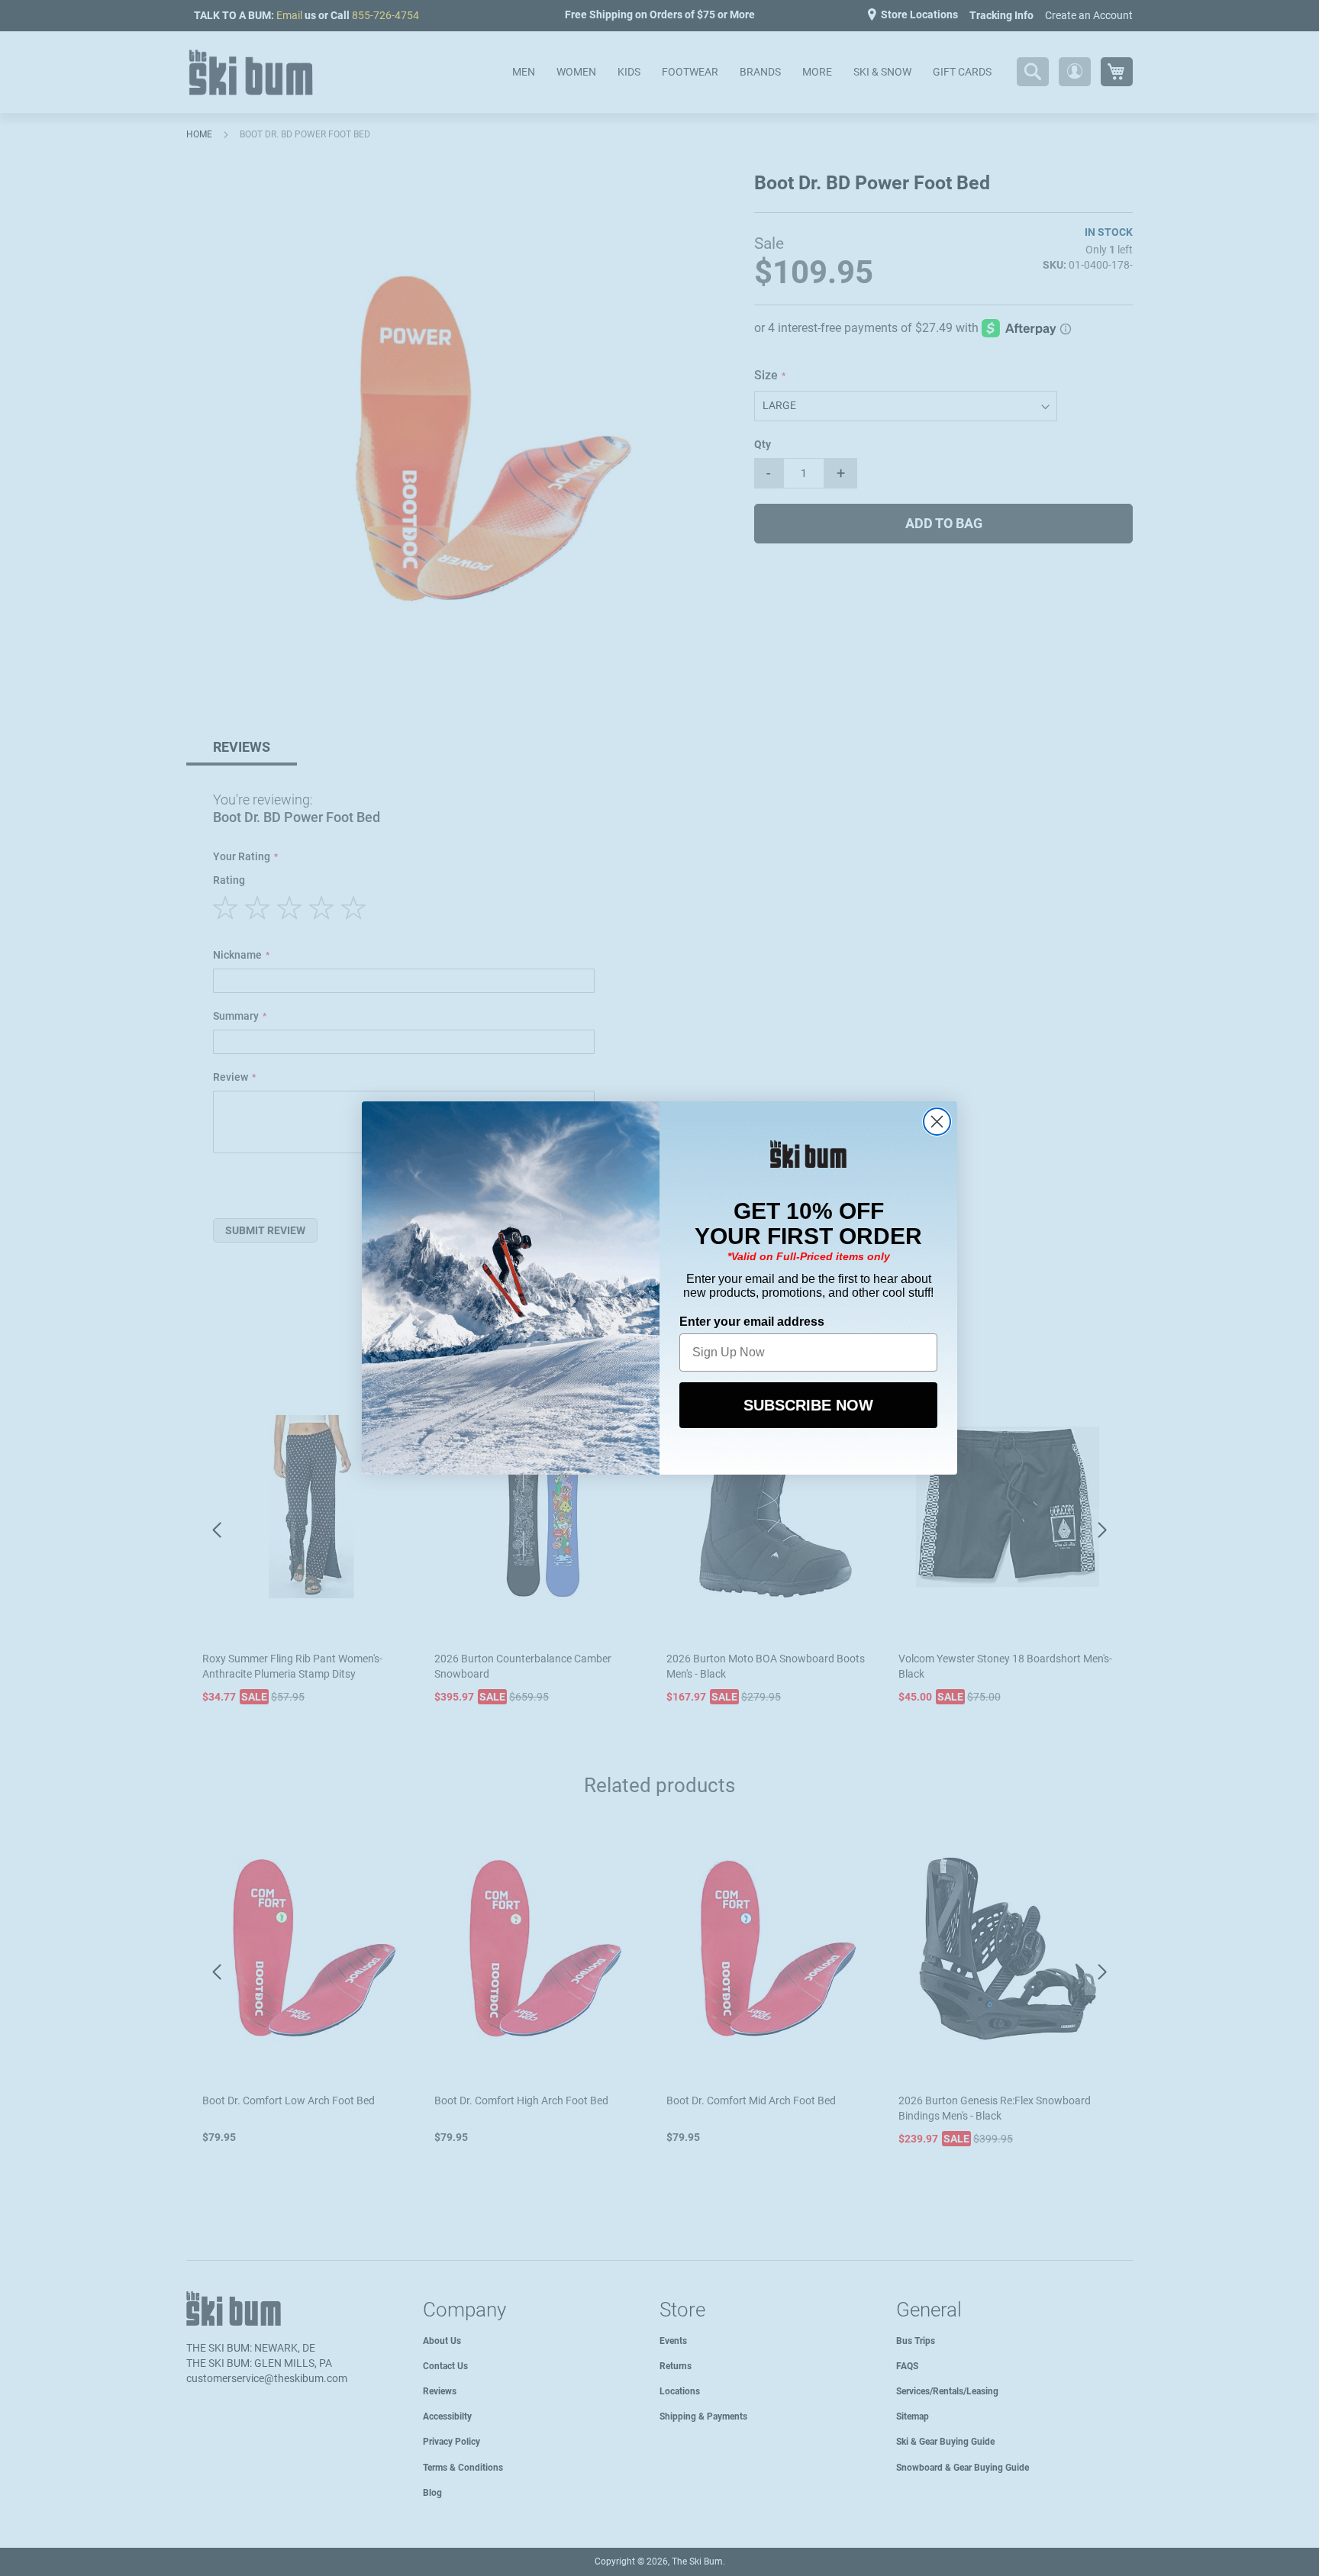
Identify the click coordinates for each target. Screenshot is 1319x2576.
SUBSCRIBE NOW (808, 1405)
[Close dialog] (937, 1122)
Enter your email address (752, 1322)
